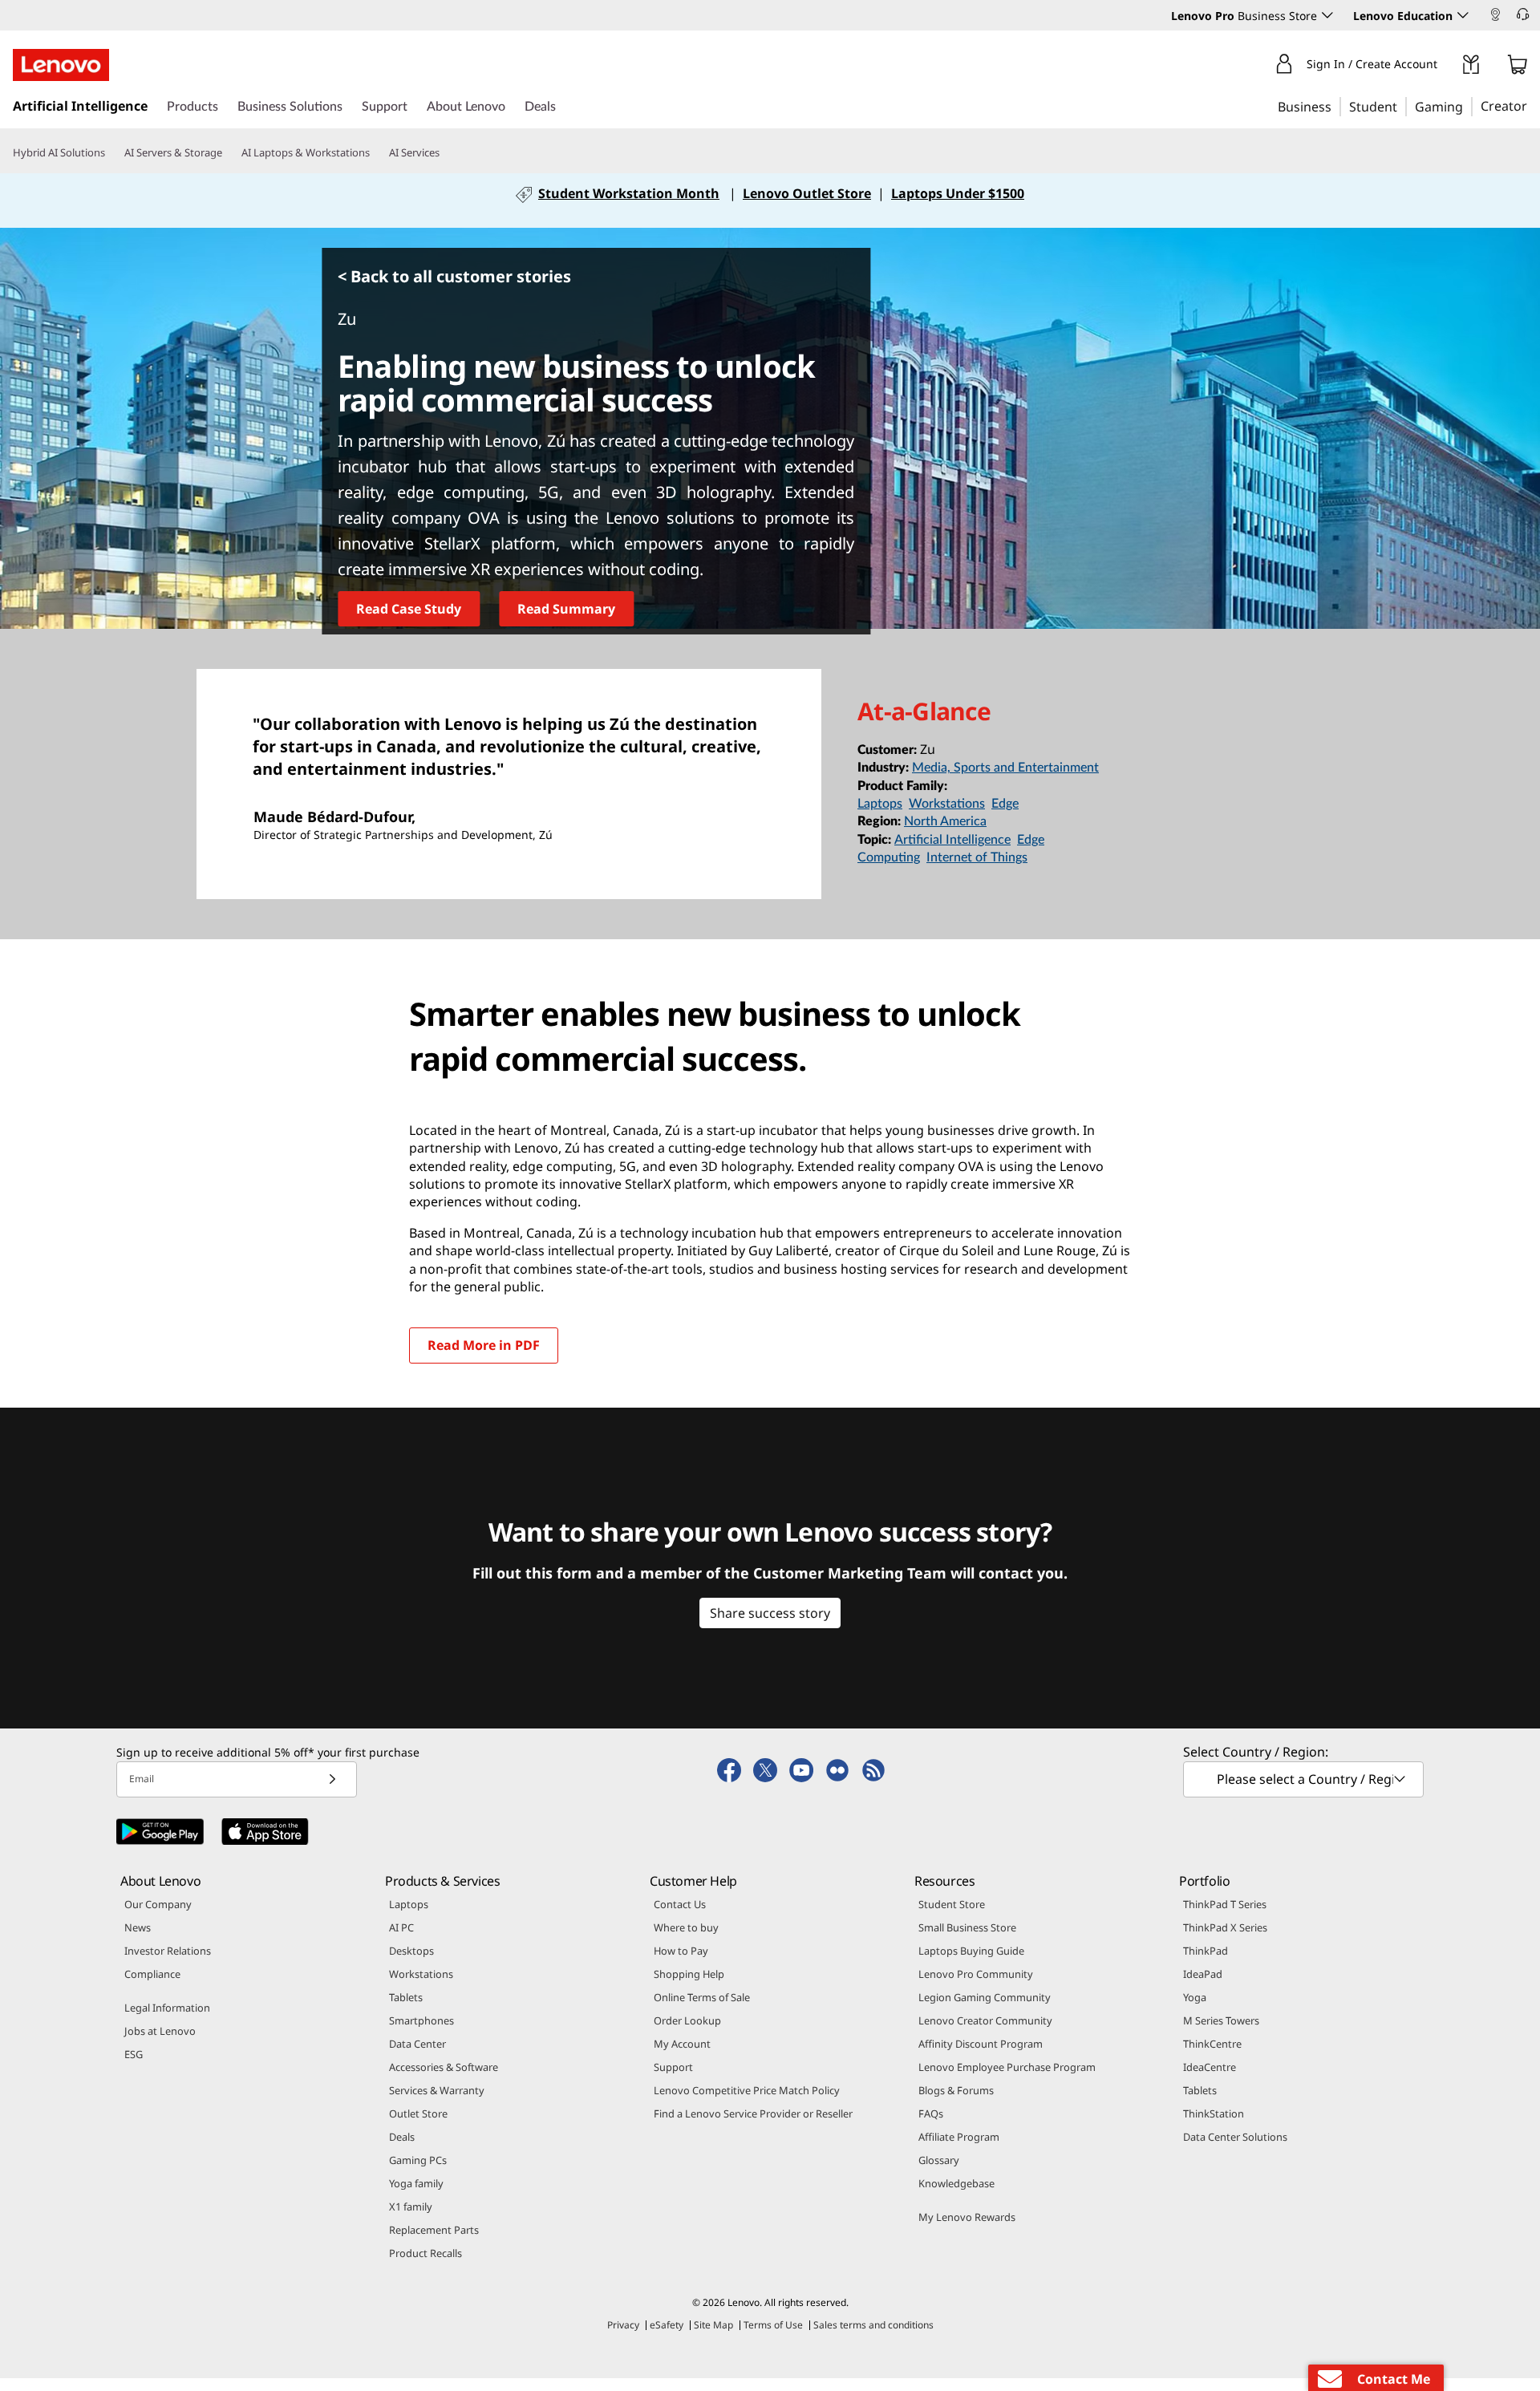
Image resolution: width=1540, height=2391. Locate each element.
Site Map (713, 2325)
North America (945, 821)
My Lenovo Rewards (967, 2217)
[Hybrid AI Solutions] (111, 153)
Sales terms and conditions (873, 2325)
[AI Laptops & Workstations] (376, 153)
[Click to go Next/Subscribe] (332, 1779)
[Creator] (1533, 106)
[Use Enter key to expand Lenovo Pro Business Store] (1327, 15)
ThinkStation (1214, 2113)
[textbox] (1305, 1779)
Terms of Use (773, 2325)
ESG (134, 2054)
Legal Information (167, 2008)
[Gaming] (1468, 106)
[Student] (1402, 106)
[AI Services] (446, 153)
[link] (1495, 19)
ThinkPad (1206, 1951)
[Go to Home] (61, 65)
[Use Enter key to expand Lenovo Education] (1463, 15)
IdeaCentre (1210, 2067)
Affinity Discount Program (981, 2044)
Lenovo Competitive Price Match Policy (747, 2090)
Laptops (880, 804)
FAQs (931, 2113)
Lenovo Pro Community (976, 1974)
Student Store (952, 1904)
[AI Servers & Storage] (229, 153)
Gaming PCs (418, 2160)
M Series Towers (1221, 2020)
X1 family (411, 2207)
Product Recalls (426, 2253)
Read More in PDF (484, 1345)
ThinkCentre (1212, 2044)
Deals (402, 2137)
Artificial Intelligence (952, 840)
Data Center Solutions (1235, 2137)
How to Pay (681, 1951)
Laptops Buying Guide (971, 1951)
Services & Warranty (437, 2090)
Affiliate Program (959, 2137)
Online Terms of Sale (702, 1997)
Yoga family (416, 2183)
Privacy (623, 2325)
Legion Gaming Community (985, 1997)
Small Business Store (967, 1927)
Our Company (158, 1904)
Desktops (411, 1951)
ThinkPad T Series (1225, 1904)
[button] (1504, 17)
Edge (1005, 804)
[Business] (1336, 106)
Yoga (1195, 1997)
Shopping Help (689, 1974)
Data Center (417, 2044)
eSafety (667, 2325)
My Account (682, 2044)
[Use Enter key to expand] (1447, 67)
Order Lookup (687, 2020)
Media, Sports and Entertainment (1005, 768)
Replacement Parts (434, 2230)
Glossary (939, 2160)
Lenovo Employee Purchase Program (1007, 2067)
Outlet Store (418, 2113)
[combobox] (1303, 1779)
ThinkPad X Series (1225, 1927)
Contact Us (680, 1904)
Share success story (770, 1613)
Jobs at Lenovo (160, 2031)
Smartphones (421, 2020)
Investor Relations (168, 1951)
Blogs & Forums (956, 2090)
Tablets (406, 1997)
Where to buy (686, 1927)
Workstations (947, 804)
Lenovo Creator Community (985, 2020)
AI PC (401, 1927)
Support (673, 2067)
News (138, 1927)
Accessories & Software (444, 2067)
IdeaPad (1203, 1974)
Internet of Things (977, 857)
